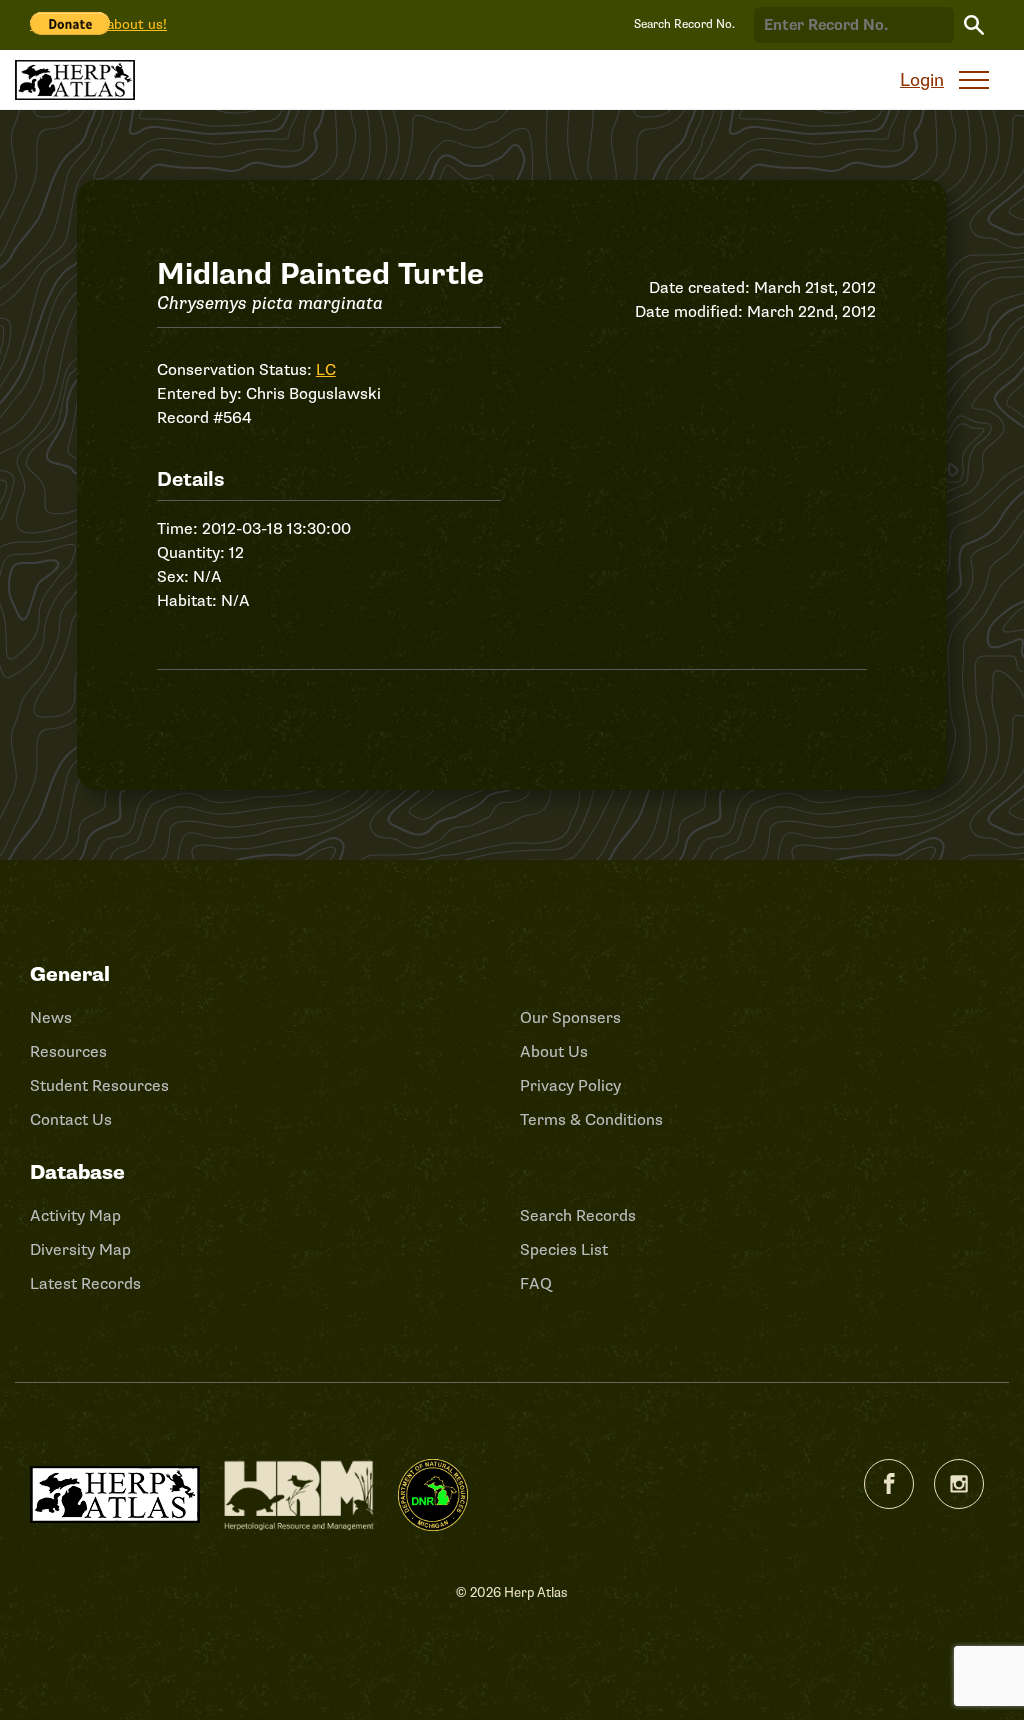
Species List (564, 1250)
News (51, 1018)
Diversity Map (80, 1250)
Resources (68, 1052)
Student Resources (99, 1086)
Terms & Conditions (591, 1120)
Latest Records (85, 1284)
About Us (554, 1052)
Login (922, 80)
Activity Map (75, 1216)
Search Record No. (684, 24)
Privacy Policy (570, 1086)
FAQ (536, 1284)
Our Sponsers (570, 1018)
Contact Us (71, 1120)
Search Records (578, 1216)
